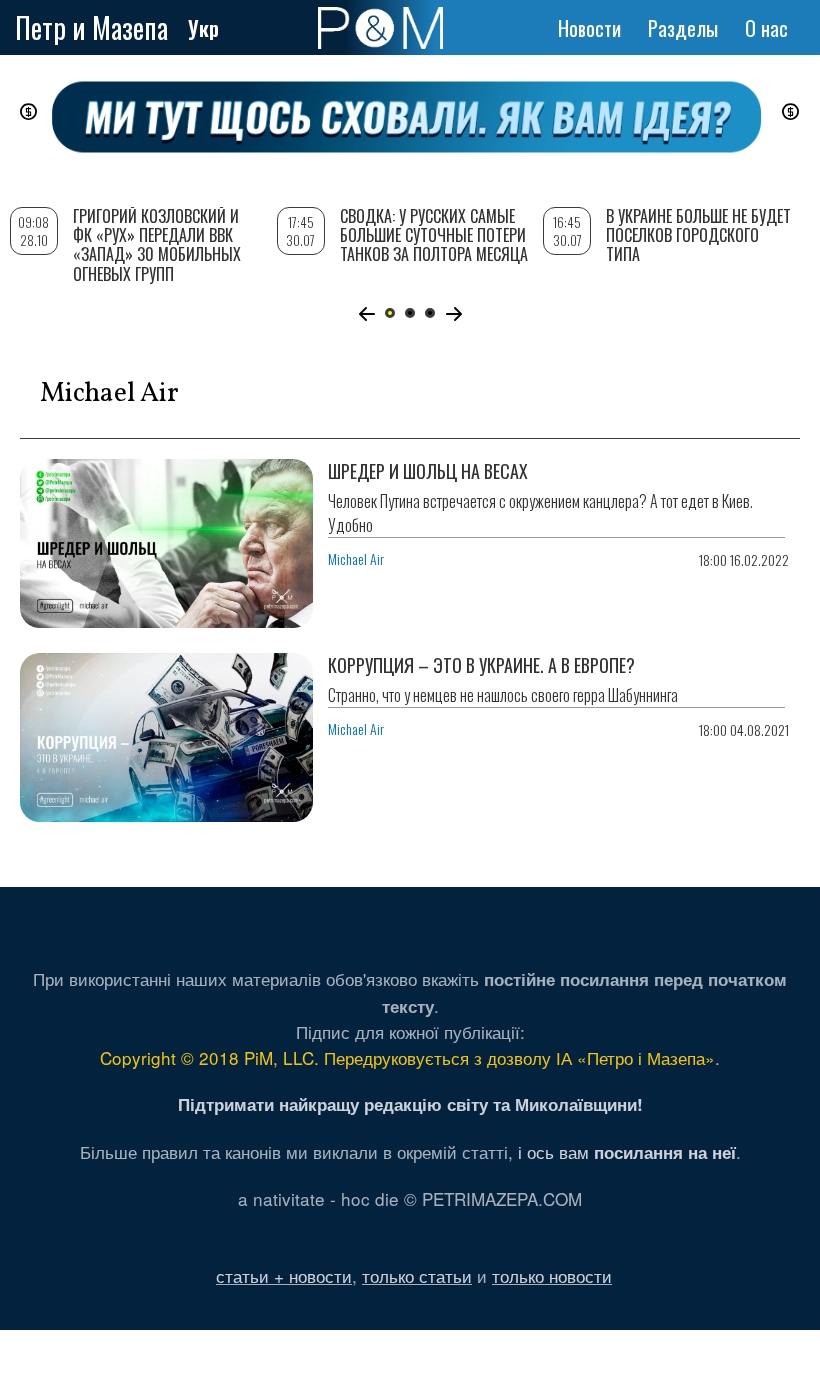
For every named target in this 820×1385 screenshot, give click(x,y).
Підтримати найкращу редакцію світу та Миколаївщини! (410, 1104)
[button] (366, 314)
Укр (203, 28)
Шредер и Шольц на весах (428, 471)
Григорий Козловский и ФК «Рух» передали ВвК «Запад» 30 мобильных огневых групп (157, 245)
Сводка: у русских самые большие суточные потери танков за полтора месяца (434, 235)
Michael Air (356, 558)
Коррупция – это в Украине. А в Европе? (481, 665)
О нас (766, 28)
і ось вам (627, 1151)
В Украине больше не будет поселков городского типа (698, 235)
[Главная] (380, 28)
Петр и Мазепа (91, 27)
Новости (589, 28)
